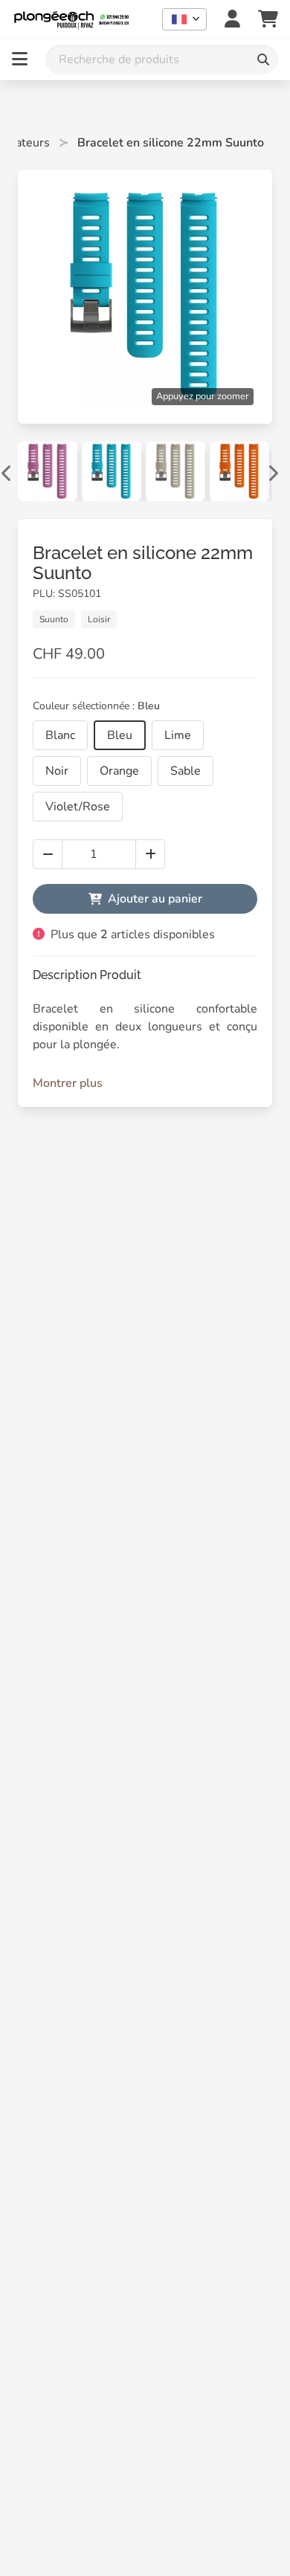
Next (272, 471)
